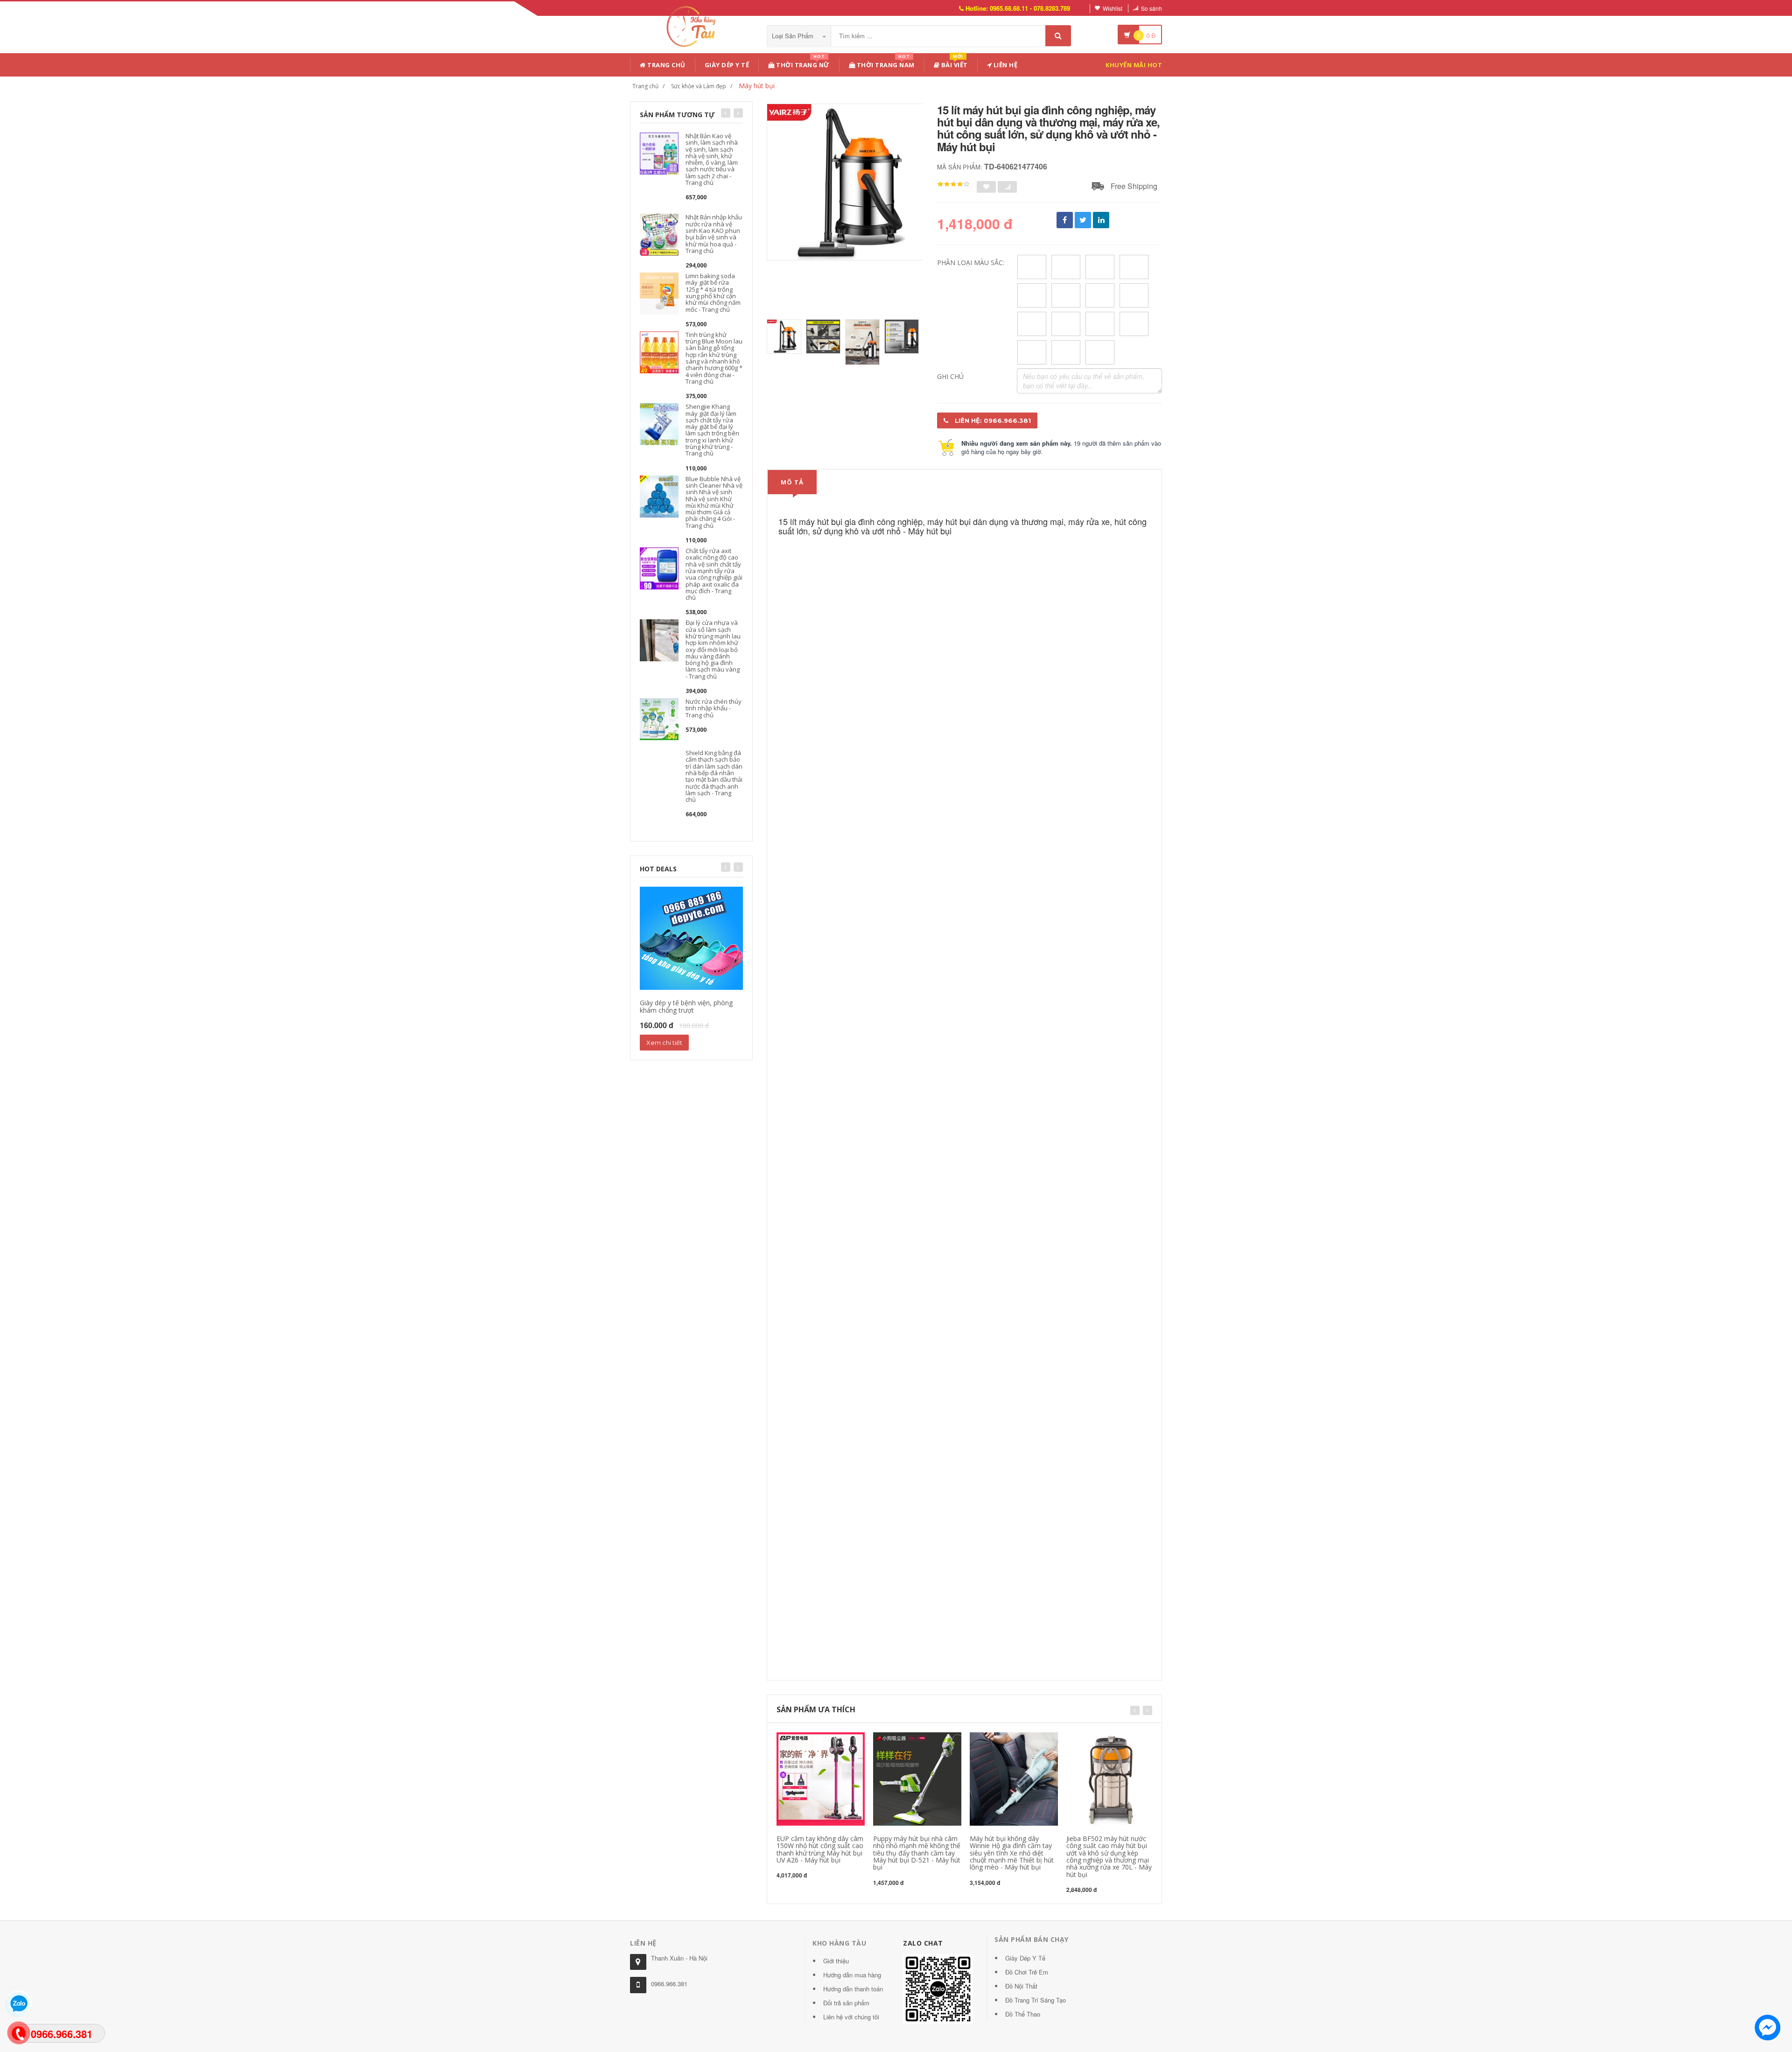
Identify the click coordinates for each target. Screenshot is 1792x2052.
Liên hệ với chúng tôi (851, 2017)
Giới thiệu (836, 1961)
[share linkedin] (1101, 220)
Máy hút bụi (757, 86)
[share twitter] (1083, 220)
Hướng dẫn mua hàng (852, 1975)
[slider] (953, 184)
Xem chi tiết (664, 1043)
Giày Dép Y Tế (727, 65)
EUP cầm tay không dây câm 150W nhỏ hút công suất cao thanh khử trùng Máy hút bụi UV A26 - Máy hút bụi (820, 1849)
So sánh (1151, 8)
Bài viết (954, 63)
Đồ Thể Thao (1023, 2014)
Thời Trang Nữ (802, 63)
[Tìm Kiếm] (1058, 36)
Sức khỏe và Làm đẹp (699, 86)
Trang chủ (666, 65)
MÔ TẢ (792, 482)
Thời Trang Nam (885, 63)
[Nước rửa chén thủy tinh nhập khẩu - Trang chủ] (659, 718)
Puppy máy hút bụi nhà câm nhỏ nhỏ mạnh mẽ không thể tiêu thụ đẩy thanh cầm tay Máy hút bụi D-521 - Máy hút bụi (917, 1853)
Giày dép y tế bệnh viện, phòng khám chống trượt (686, 1006)
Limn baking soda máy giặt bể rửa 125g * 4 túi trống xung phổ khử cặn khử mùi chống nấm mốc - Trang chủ (713, 292)
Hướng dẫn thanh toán (853, 1989)
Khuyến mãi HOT (1134, 65)
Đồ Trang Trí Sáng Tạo (1036, 2000)
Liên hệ (1004, 65)
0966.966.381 (669, 1984)
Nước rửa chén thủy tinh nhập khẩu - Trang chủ (714, 708)
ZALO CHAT (923, 1943)
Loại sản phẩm (794, 36)
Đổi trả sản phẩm (846, 2003)
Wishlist (1113, 8)
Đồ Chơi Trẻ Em (1027, 1972)
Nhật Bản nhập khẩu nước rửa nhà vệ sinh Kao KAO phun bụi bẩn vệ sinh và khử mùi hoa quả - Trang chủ (714, 234)
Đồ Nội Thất (1021, 1986)
